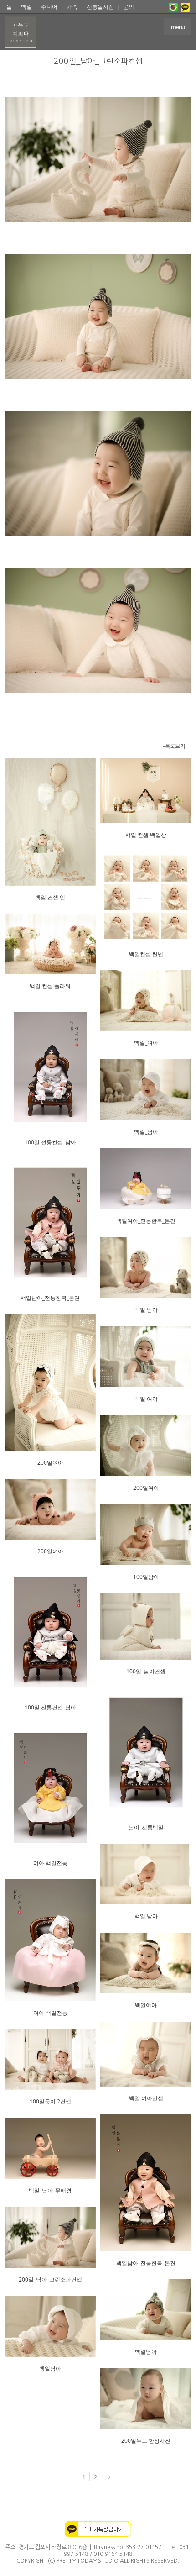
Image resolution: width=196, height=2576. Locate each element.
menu (178, 27)
